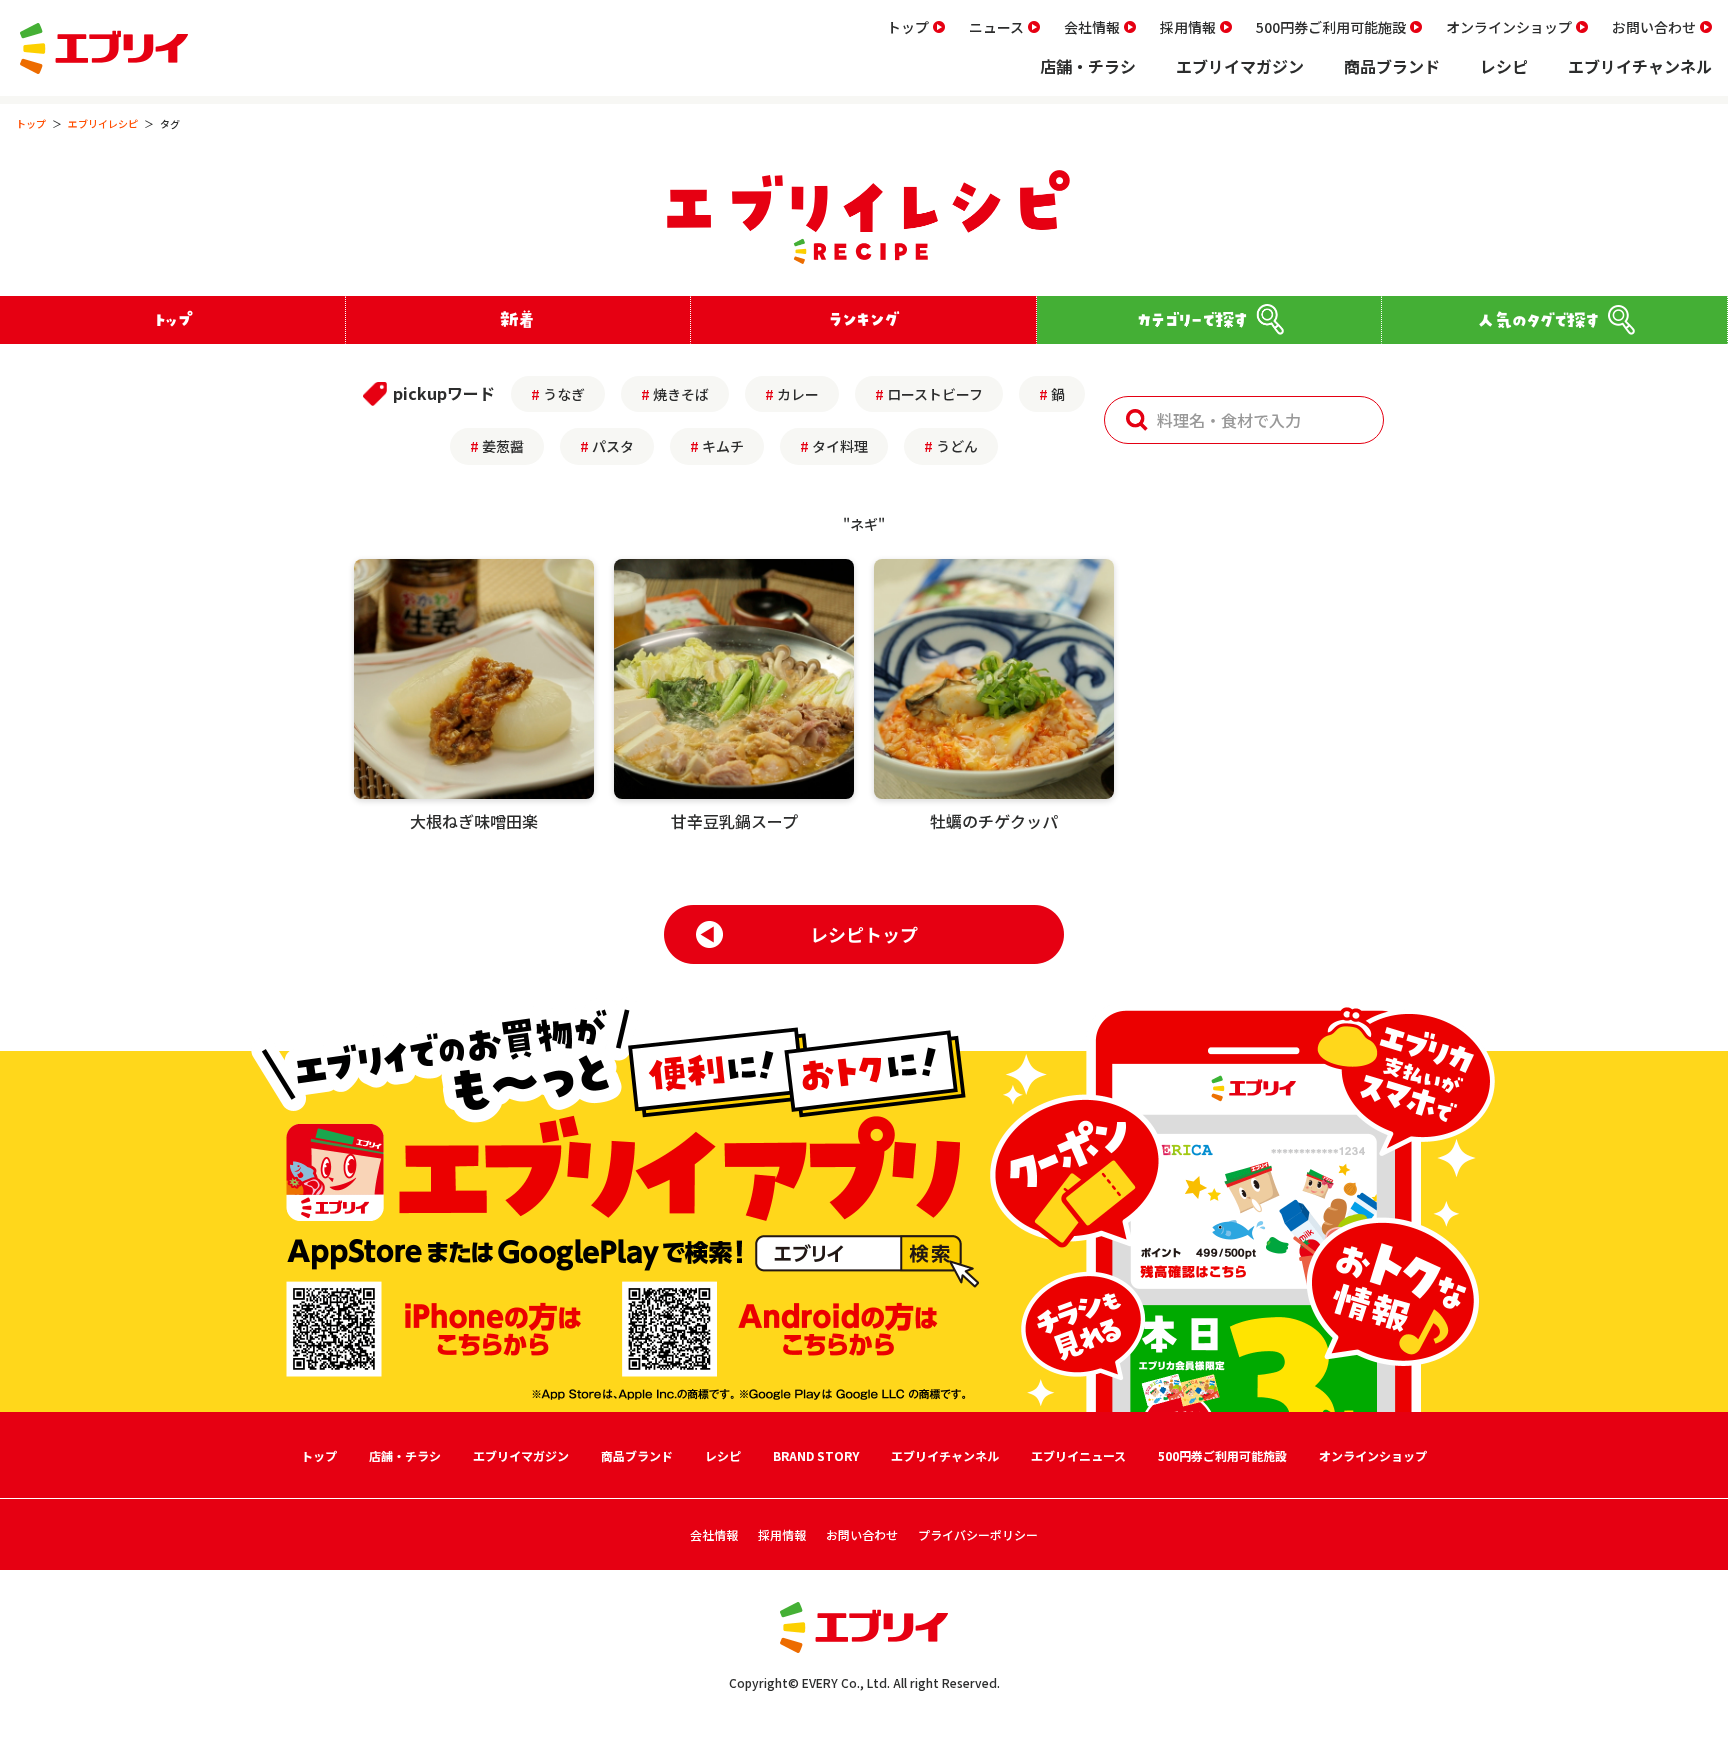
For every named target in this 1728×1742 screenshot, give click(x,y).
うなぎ (564, 394)
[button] (1137, 420)
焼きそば (681, 394)
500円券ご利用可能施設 (1331, 27)
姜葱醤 (503, 446)
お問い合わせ (1654, 27)
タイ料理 (840, 446)
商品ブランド (1392, 66)
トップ (908, 27)
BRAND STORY (816, 1455)
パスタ (613, 446)
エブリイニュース (1078, 1455)
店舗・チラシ (1088, 66)
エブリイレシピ (103, 123)
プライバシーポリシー (978, 1534)
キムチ (723, 446)
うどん (957, 446)
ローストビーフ (935, 394)
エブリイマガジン (1240, 66)
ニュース (996, 27)
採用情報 (1188, 27)
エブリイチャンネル (1640, 66)
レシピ (1504, 66)
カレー (798, 394)
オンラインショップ (1509, 27)
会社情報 (1092, 27)
